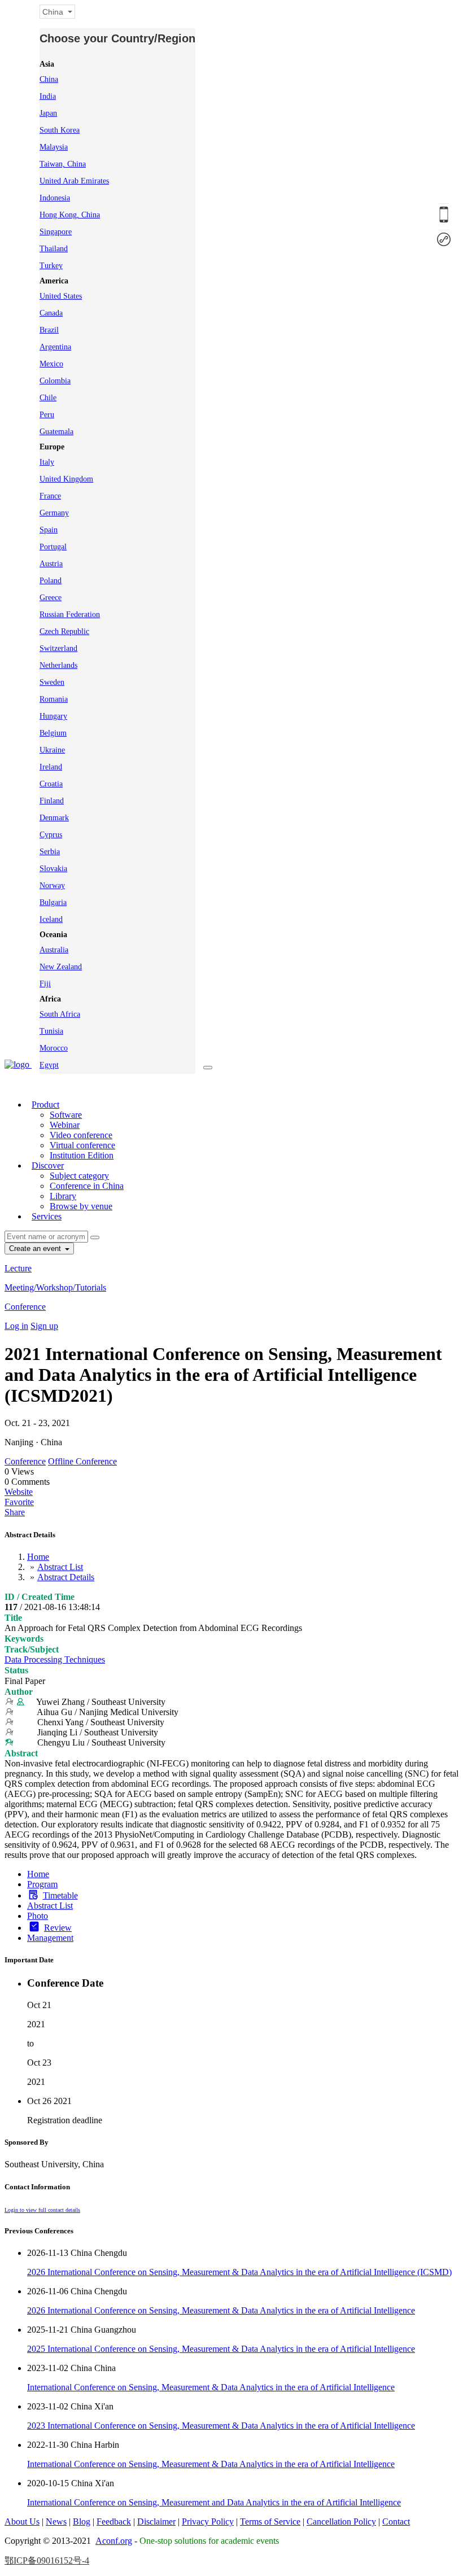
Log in (16, 1326)
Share (15, 1512)
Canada (51, 313)
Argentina (55, 347)
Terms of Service (270, 2522)
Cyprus (51, 835)
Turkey (51, 266)
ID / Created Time (40, 1597)
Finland (52, 801)
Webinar (65, 1125)
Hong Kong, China (70, 215)
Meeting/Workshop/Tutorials (55, 1287)
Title (13, 1618)
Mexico (51, 364)
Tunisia (51, 1031)
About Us (22, 2522)
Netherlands (58, 665)
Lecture (18, 1268)
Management (50, 1938)
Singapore (56, 232)
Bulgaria (53, 902)
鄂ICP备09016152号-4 (47, 2560)
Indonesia (55, 198)
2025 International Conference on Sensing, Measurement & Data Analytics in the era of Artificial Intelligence (221, 2349)
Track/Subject (32, 1649)
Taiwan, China (63, 164)
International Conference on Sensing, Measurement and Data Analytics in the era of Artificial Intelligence (214, 2502)
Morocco (54, 1048)
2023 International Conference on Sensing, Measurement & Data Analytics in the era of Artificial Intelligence (221, 2426)
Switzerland (58, 648)
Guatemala (56, 432)
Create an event (36, 1248)
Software (66, 1115)
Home (38, 1557)
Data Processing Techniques (55, 1659)
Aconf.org (114, 2541)
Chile (48, 398)
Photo (38, 1916)
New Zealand (61, 967)
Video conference (81, 1135)
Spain (49, 530)
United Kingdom (66, 479)
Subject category (79, 1176)
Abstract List (60, 1567)
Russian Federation (70, 615)
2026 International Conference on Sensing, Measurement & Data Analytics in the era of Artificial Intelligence (221, 2310)
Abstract (21, 1753)
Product (45, 1105)
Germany (54, 513)
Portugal (53, 547)
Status (16, 1670)
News (56, 2522)
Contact (396, 2522)
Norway (52, 885)
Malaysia (54, 147)
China (49, 79)
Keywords (24, 1639)
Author (19, 1692)
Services (47, 1216)
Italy (47, 462)
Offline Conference (82, 1461)
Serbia (50, 852)
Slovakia (53, 869)
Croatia (51, 784)
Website (19, 1492)
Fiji (45, 984)
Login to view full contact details (42, 2210)
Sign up (44, 1326)
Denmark (54, 818)
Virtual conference (82, 1145)
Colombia (55, 381)
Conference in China (87, 1186)
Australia (54, 950)
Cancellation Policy (341, 2522)
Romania (54, 699)
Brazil (49, 330)
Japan (48, 113)
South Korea (60, 130)
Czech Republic (64, 631)
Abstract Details (66, 1577)
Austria (51, 564)
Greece (51, 598)
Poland (51, 581)
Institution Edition (82, 1155)
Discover (48, 1165)
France (50, 496)
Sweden (52, 682)
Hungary (53, 716)
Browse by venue (81, 1206)
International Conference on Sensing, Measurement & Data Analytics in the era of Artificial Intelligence (211, 2387)
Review (58, 1928)
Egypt (49, 1065)
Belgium (53, 733)
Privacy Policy (208, 2522)
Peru (47, 415)
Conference (25, 1307)
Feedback (114, 2522)
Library (63, 1196)
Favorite (19, 1502)
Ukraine (52, 750)
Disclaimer (156, 2522)
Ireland (51, 767)
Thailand (54, 249)
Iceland (51, 919)
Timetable (60, 1895)
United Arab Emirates (74, 181)
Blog (82, 2522)
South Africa (60, 1014)
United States (61, 296)
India (48, 96)
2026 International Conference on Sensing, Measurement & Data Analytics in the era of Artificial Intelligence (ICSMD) (239, 2272)
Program (42, 1884)
